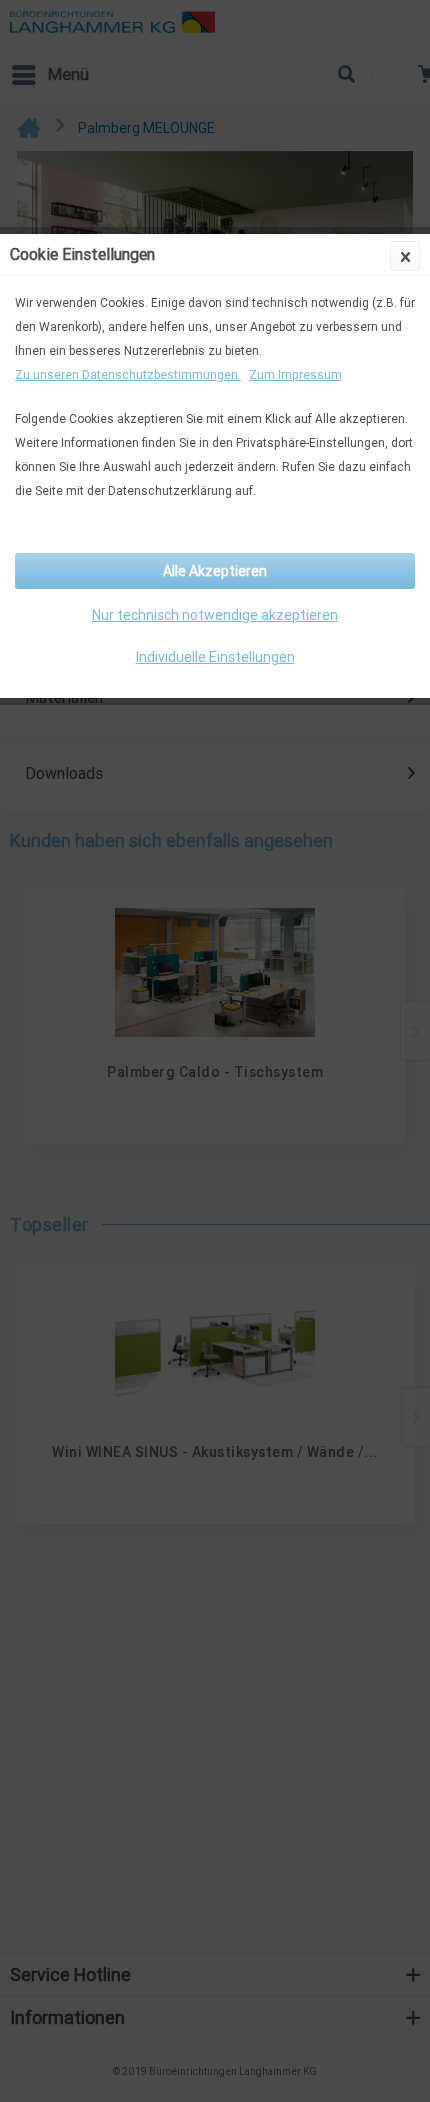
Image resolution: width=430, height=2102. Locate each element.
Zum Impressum (295, 374)
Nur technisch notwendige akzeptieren (215, 615)
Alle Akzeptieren (215, 571)
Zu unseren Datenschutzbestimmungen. (128, 374)
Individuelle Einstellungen (215, 657)
